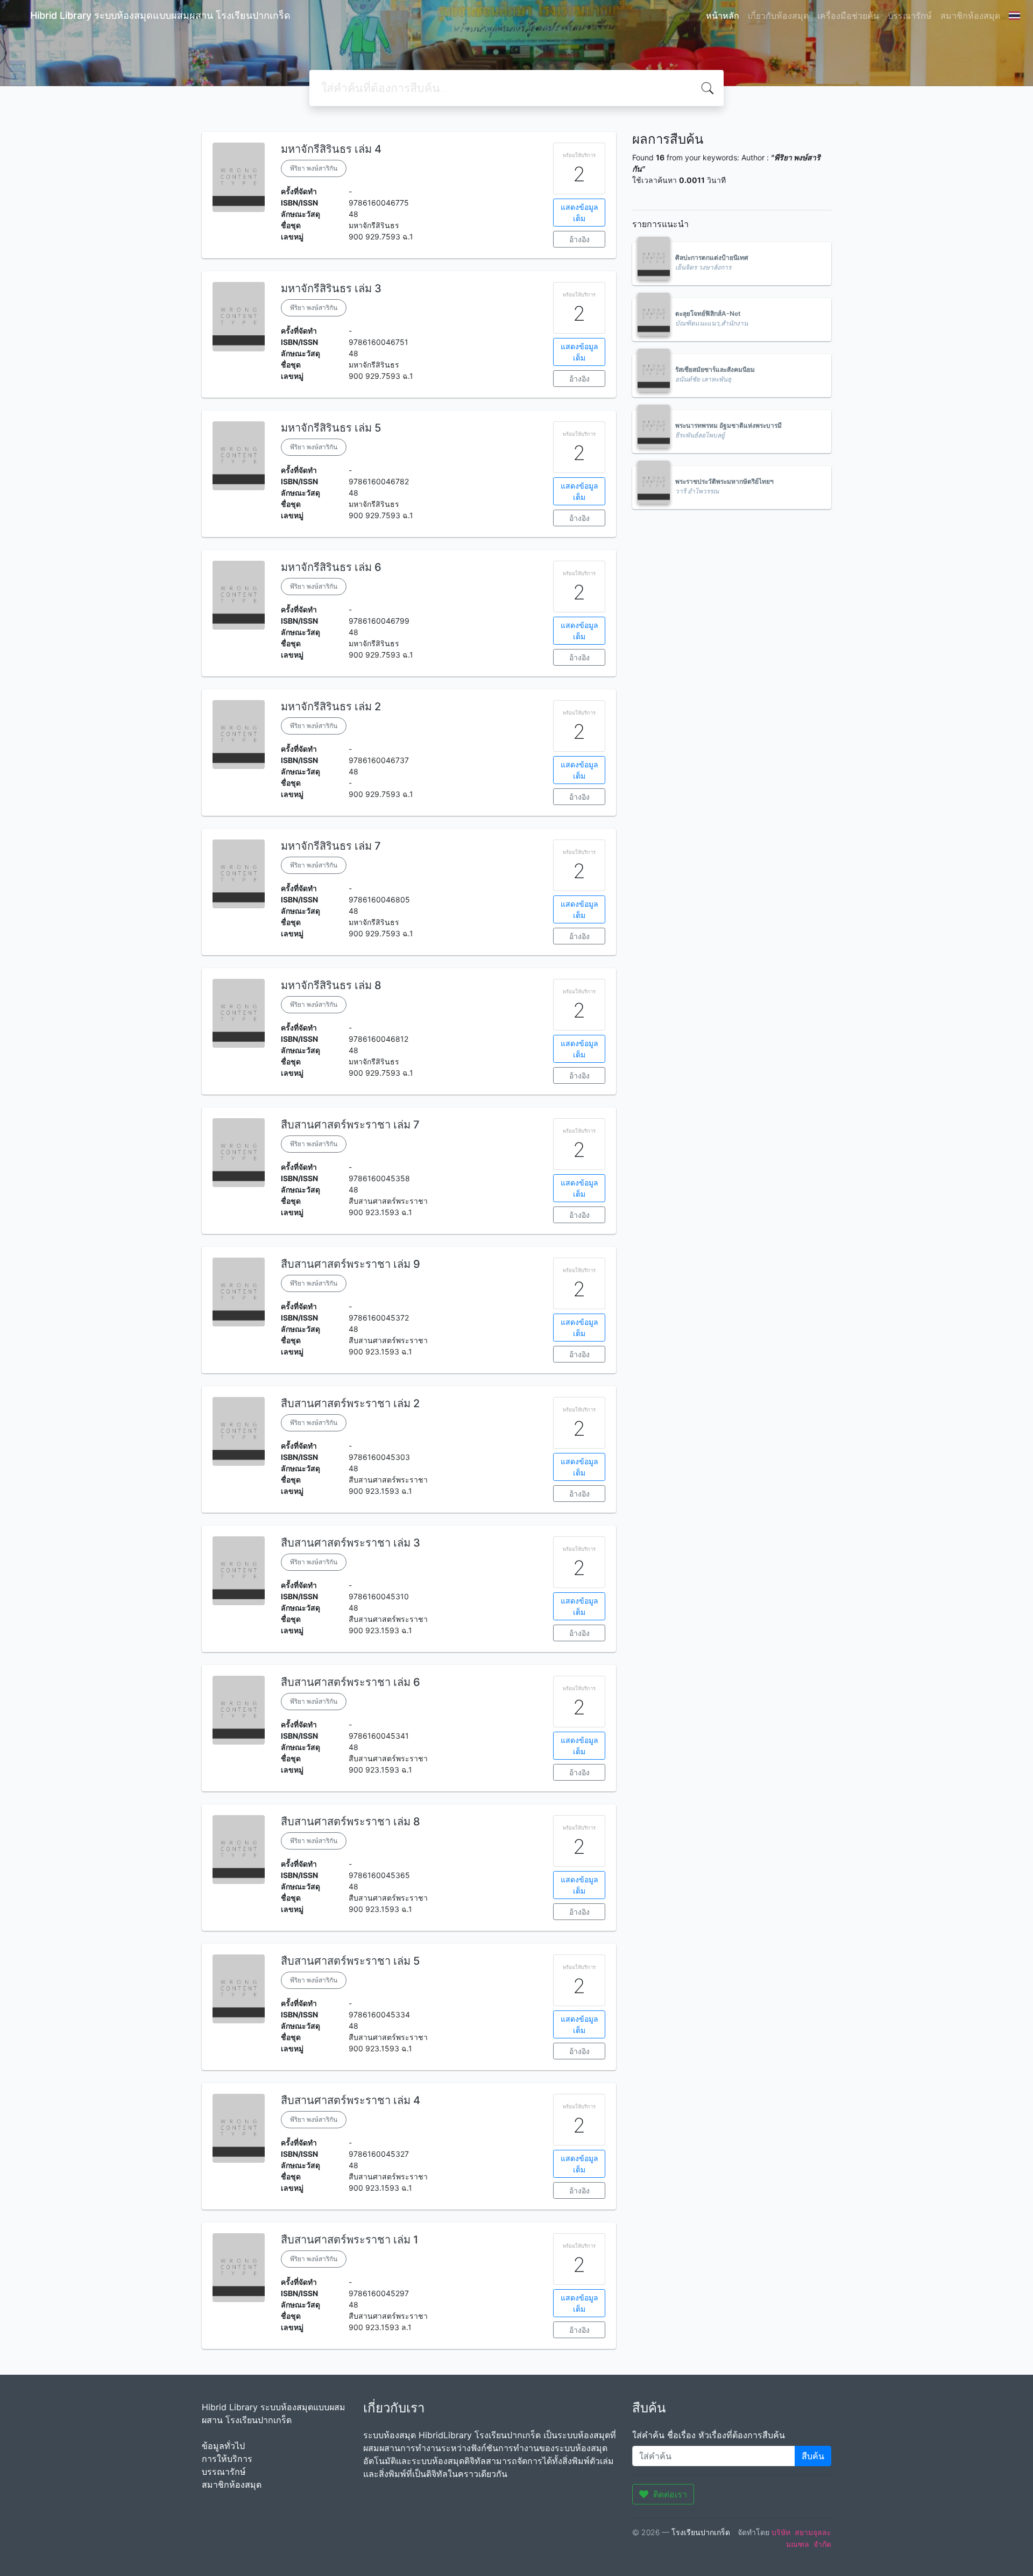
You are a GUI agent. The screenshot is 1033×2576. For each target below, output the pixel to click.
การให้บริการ (227, 2459)
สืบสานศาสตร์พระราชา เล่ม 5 (350, 1961)
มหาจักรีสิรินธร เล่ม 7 (331, 846)
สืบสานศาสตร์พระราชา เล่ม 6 (351, 1682)
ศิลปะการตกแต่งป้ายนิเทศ (712, 257)
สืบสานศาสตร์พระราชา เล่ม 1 (349, 2240)
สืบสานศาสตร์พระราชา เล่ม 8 (351, 1822)
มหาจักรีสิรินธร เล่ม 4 (331, 149)
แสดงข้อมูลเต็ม (579, 213)
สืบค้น (813, 2456)
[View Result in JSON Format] (653, 192)
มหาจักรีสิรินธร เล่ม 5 (331, 428)
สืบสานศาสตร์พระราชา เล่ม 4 (351, 2100)
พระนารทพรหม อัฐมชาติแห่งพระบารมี (728, 425)
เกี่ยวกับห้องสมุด (778, 16)
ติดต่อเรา (670, 2494)
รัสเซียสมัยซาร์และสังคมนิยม (715, 369)
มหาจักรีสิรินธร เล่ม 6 (331, 567)
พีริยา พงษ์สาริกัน (314, 168)
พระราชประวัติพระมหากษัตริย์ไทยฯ (724, 481)
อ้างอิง (579, 239)
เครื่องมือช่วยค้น (848, 16)
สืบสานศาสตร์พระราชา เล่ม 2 (350, 1403)
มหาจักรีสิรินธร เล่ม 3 (331, 288)
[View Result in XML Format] (639, 192)
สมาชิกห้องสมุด (970, 16)
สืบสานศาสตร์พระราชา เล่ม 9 (351, 1264)
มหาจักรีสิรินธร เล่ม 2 (331, 707)
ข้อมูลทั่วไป (223, 2446)
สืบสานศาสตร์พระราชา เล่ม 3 (351, 1543)
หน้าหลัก (723, 16)
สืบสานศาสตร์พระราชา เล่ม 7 (350, 1125)
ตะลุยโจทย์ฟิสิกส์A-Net (708, 313)
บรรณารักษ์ (910, 16)
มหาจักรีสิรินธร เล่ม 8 (331, 985)
